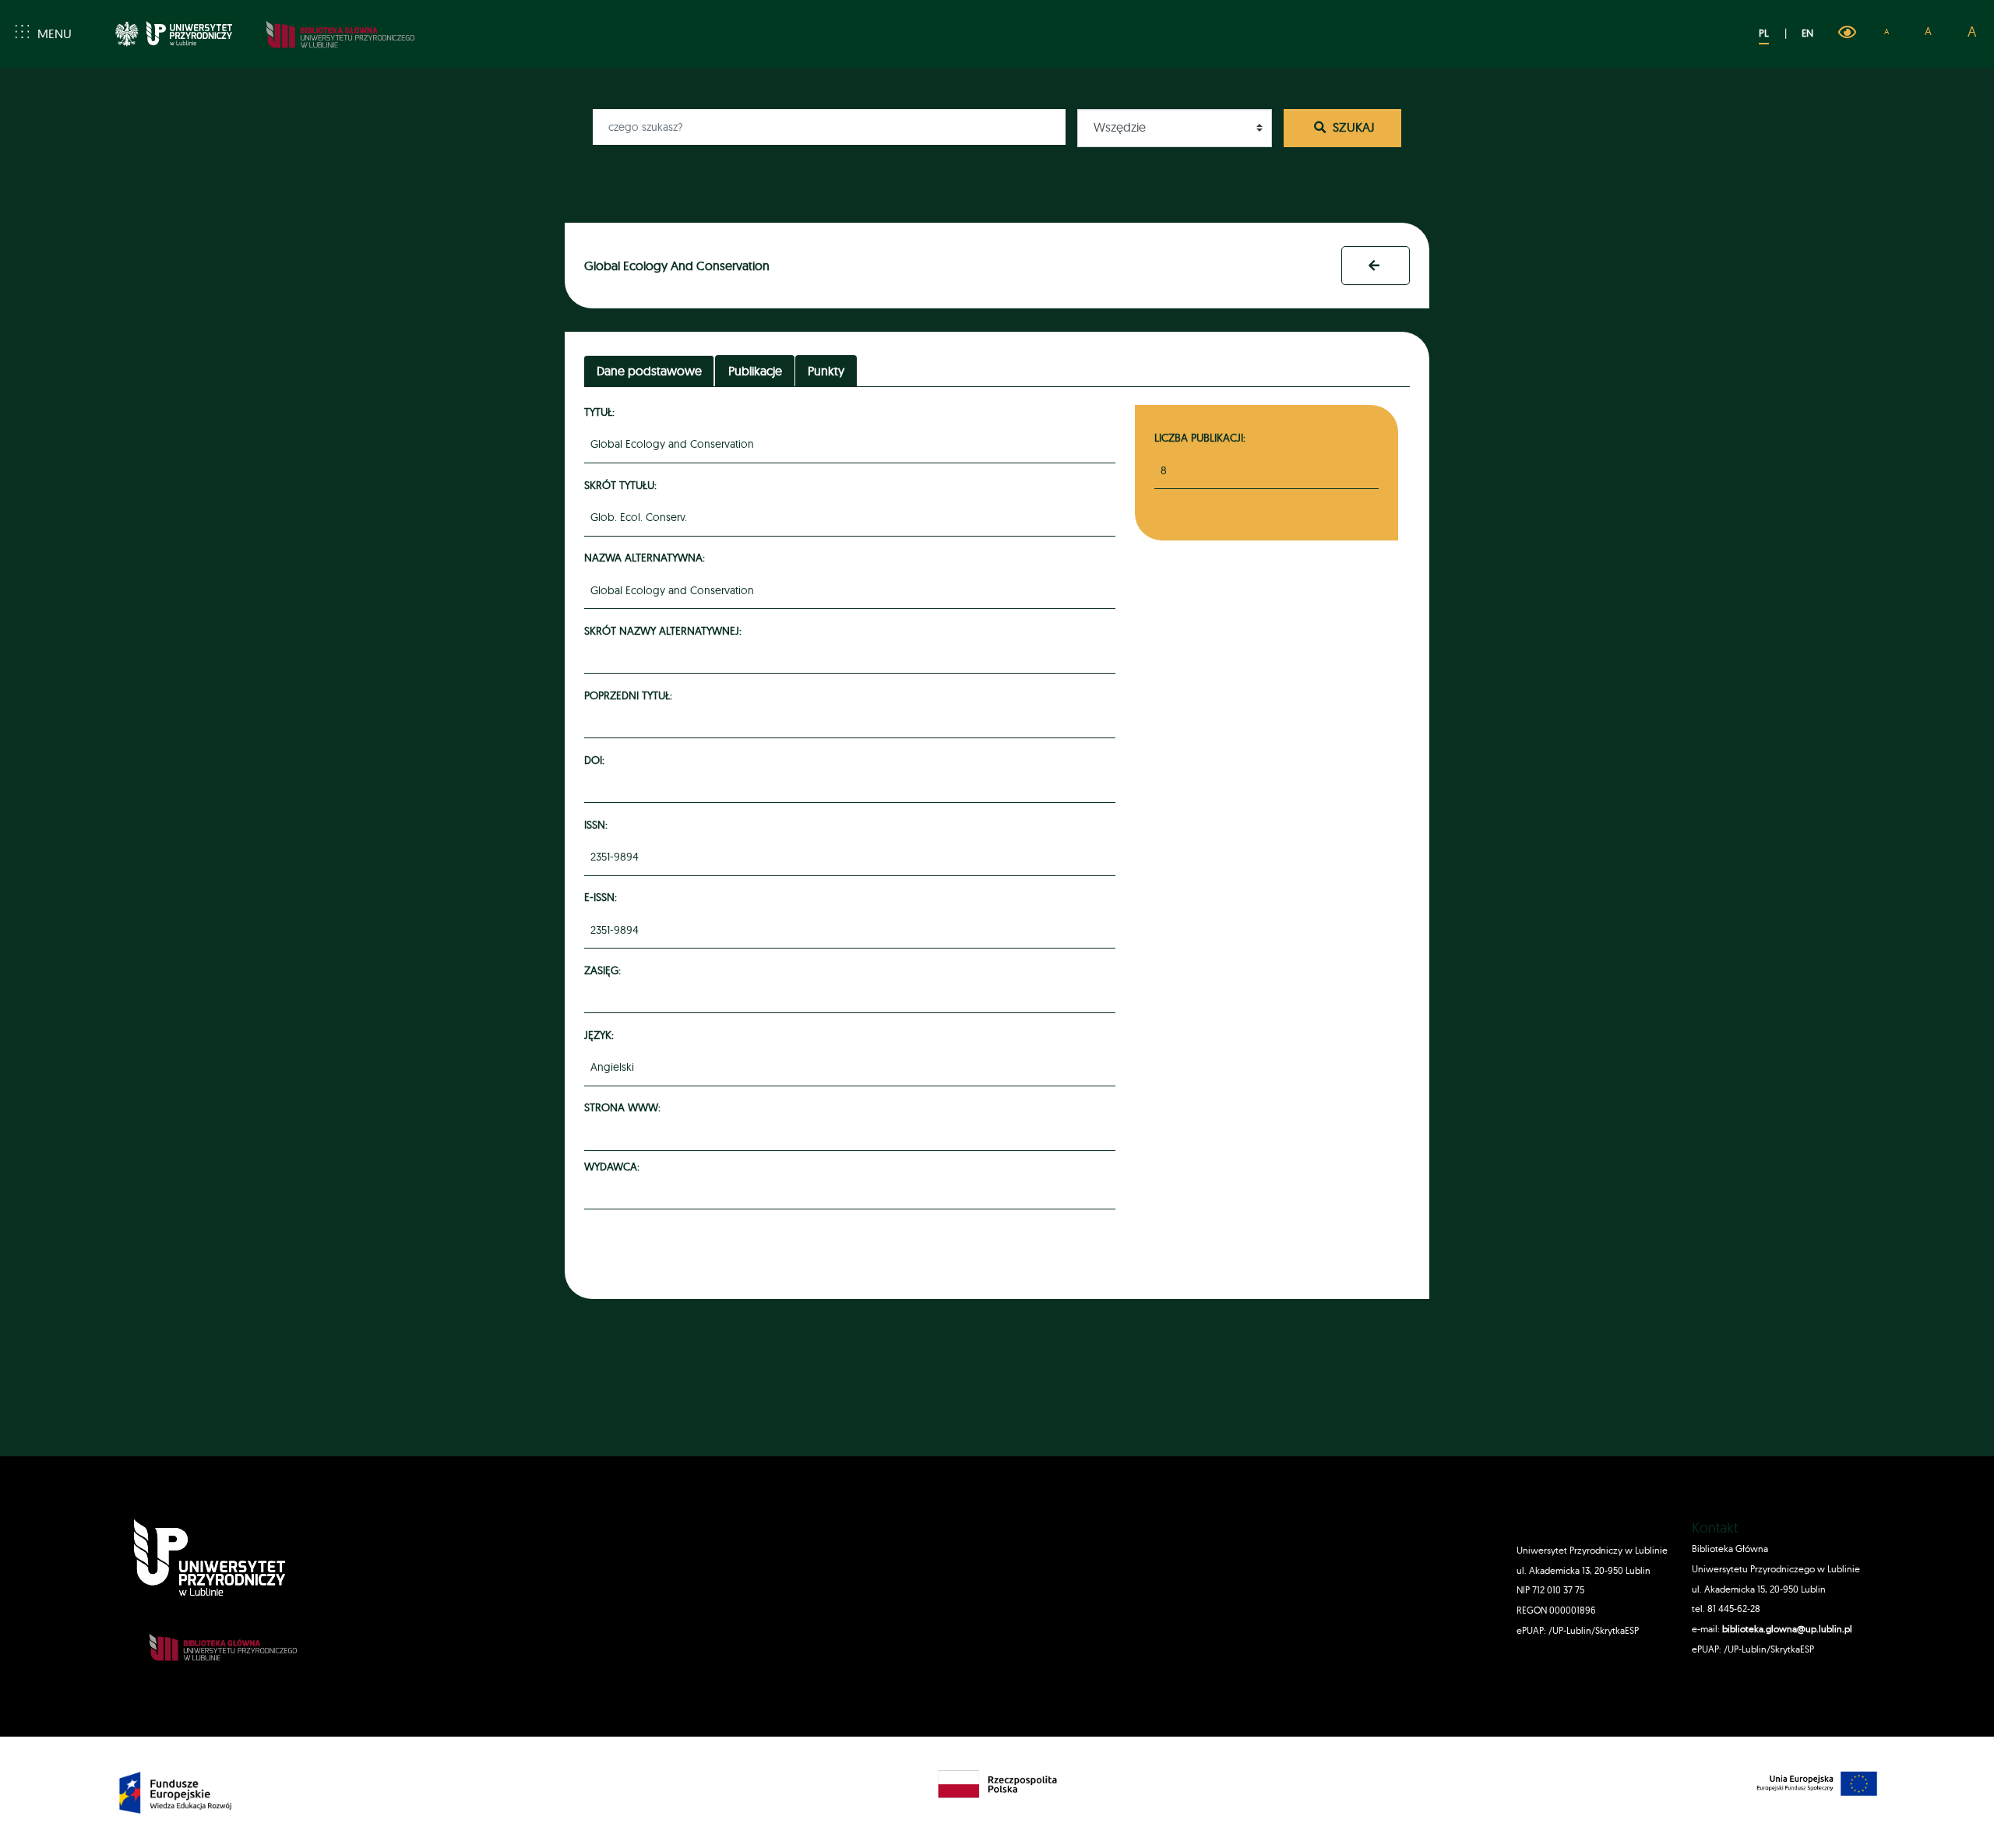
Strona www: (625, 1107)
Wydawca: (614, 1166)
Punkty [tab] (826, 371)
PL (1764, 33)
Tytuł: (602, 412)
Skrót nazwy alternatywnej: (665, 630)
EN (1807, 33)
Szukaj (1352, 127)
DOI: (597, 760)
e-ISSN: (603, 897)
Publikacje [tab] (755, 371)
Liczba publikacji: (1200, 437)
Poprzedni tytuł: (631, 695)
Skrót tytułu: (623, 485)
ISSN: (598, 824)
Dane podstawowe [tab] (649, 371)
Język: (601, 1035)
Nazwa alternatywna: (647, 557)
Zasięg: (605, 970)
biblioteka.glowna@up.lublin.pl (1786, 1629)
